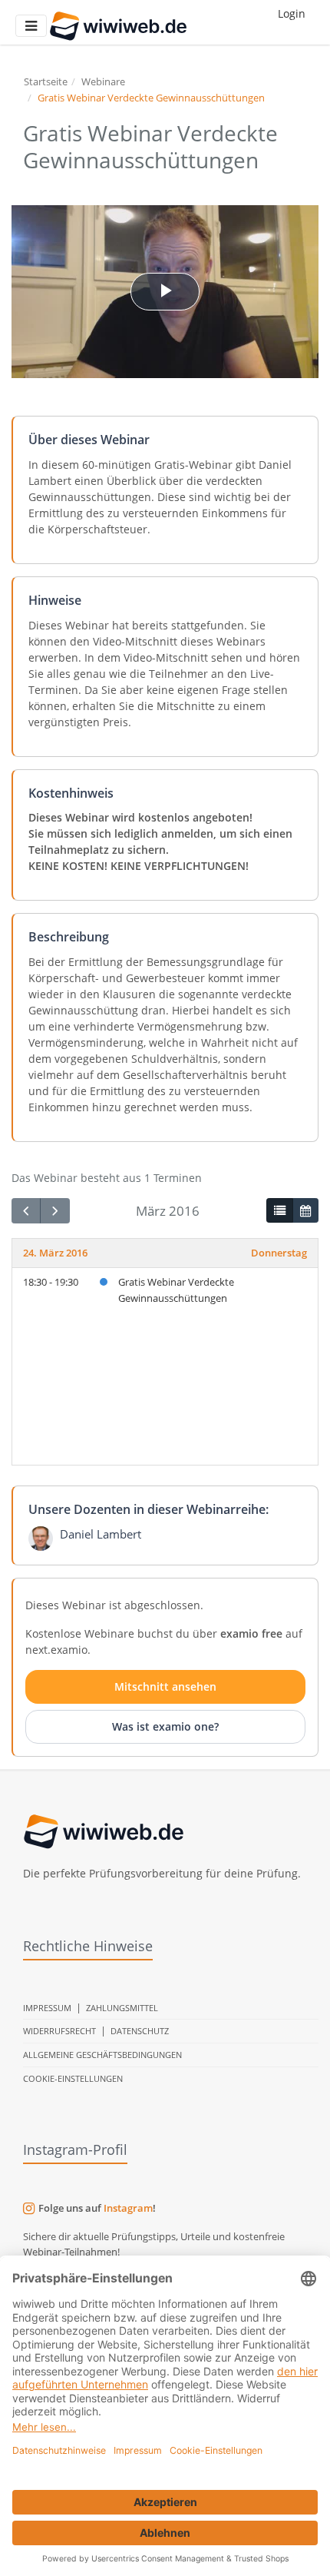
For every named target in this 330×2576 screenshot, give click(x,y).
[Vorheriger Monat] (26, 1211)
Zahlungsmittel (122, 2008)
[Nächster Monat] (54, 1211)
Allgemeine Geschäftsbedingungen (102, 2055)
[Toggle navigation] (31, 26)
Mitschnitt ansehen (165, 1686)
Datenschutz (140, 2031)
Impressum (47, 2008)
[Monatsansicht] (305, 1210)
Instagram (128, 2208)
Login (292, 13)
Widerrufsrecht (59, 2031)
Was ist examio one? (165, 1726)
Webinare (103, 81)
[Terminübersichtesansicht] (279, 1210)
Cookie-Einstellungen (73, 2078)
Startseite (46, 81)
